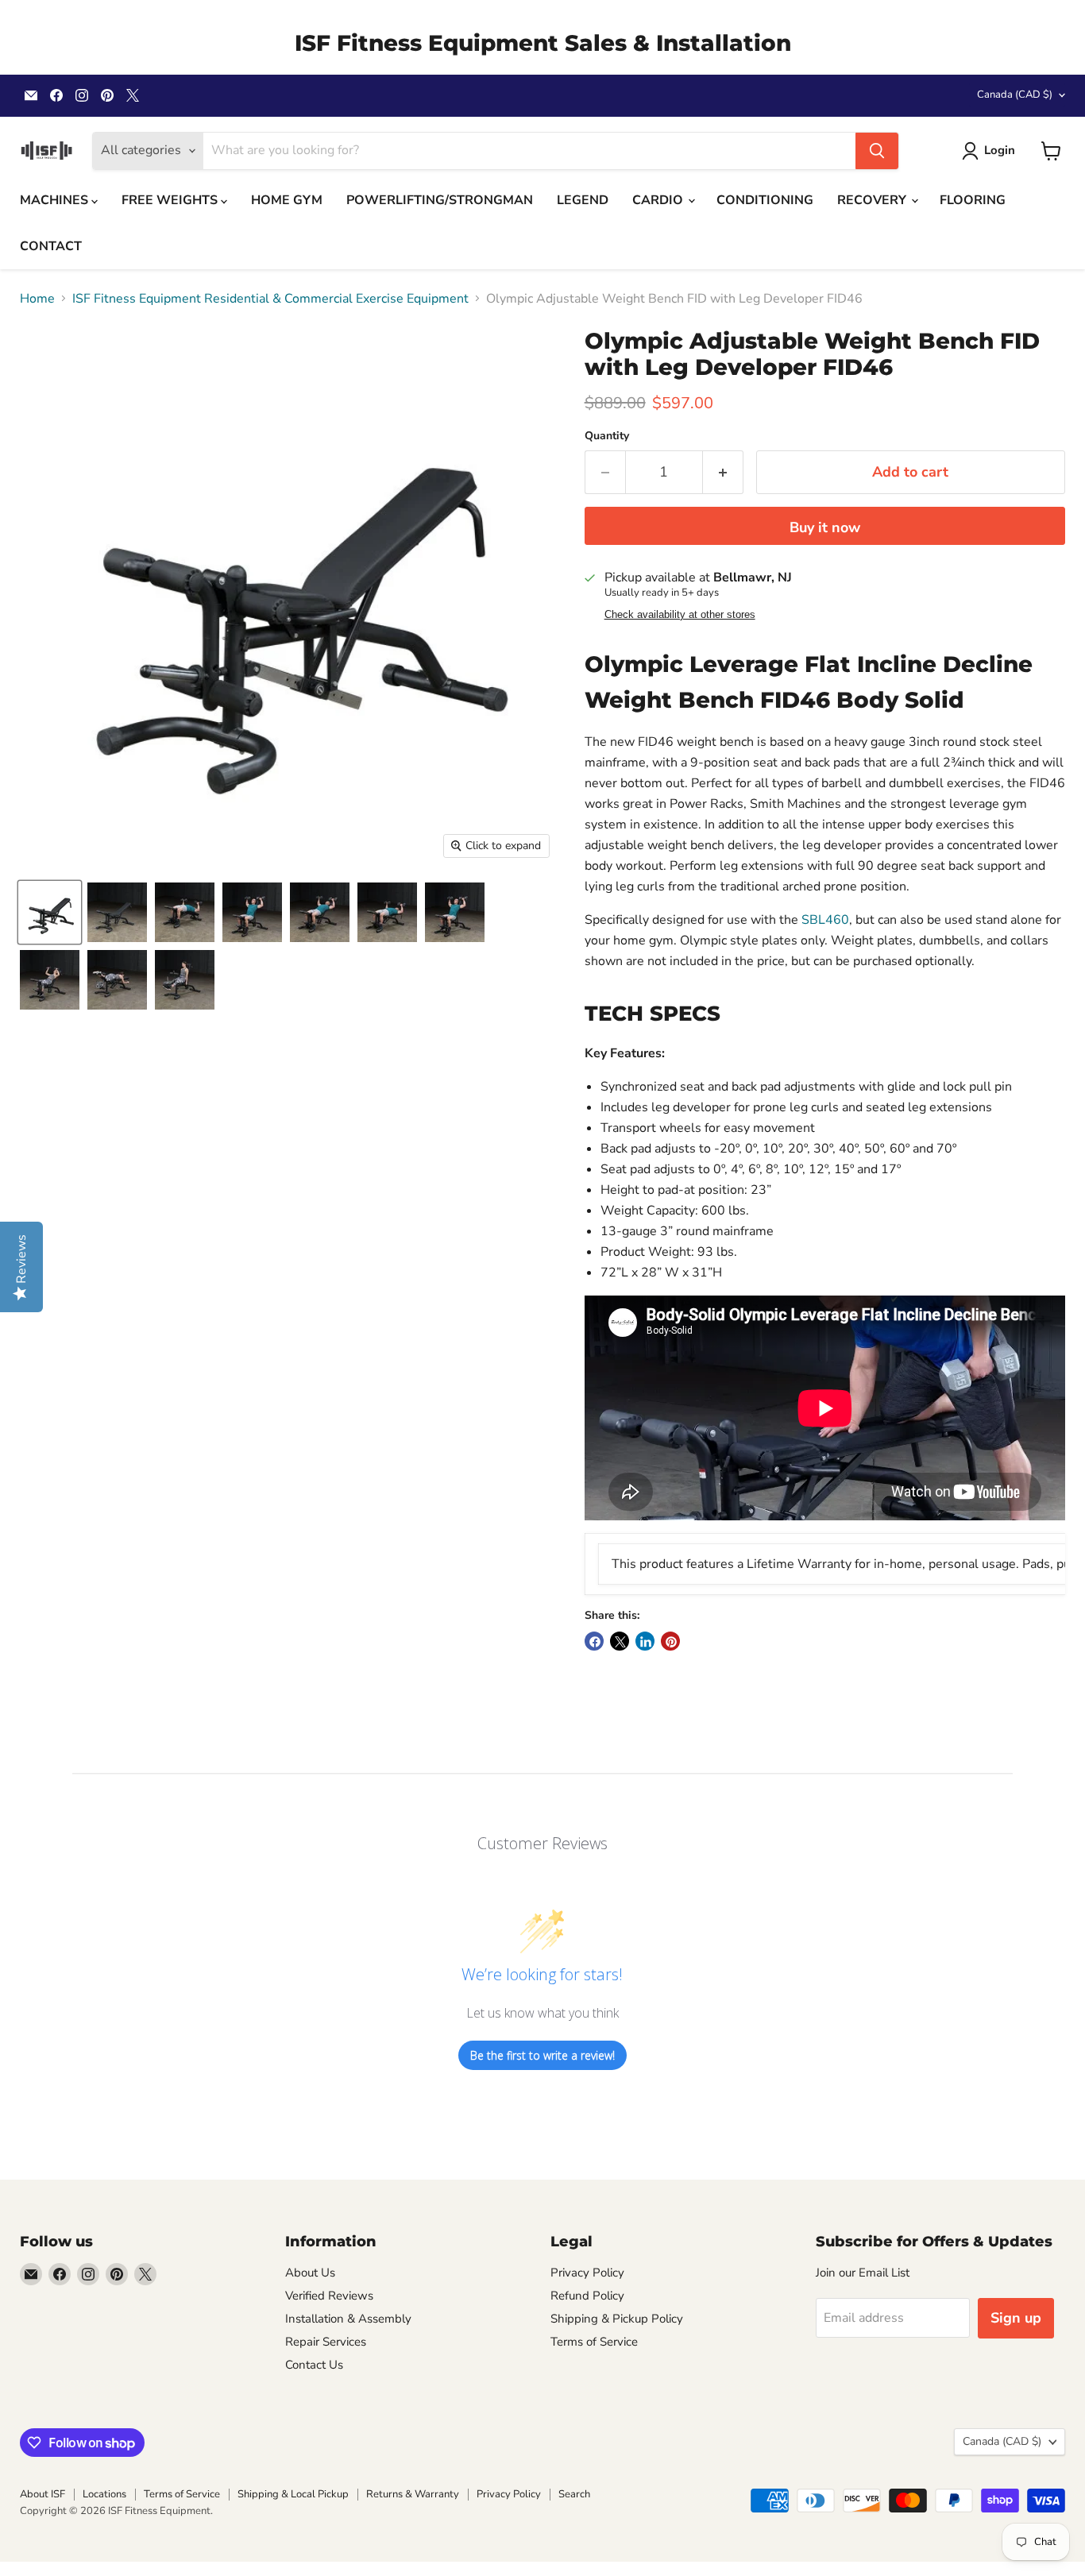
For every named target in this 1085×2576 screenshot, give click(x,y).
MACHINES (56, 200)
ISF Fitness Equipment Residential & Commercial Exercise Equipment (270, 299)
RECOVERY (873, 200)
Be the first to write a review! (542, 2055)
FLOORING (973, 200)
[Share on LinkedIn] (645, 1641)
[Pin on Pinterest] (670, 1641)
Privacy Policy (587, 2273)
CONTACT (51, 246)
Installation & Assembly (348, 2319)
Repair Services (326, 2342)
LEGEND (583, 200)
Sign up (1016, 2318)
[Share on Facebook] (594, 1641)
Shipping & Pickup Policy (617, 2319)
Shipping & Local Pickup (293, 2494)
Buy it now (825, 527)
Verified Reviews (329, 2296)
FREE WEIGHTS (171, 200)
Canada (1015, 95)
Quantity (607, 436)
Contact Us (314, 2365)
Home (37, 299)
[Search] (877, 151)
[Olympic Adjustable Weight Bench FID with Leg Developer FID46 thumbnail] (50, 912)
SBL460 (825, 920)
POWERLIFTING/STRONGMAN (440, 200)
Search (574, 2494)
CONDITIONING (765, 200)
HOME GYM (287, 200)
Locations (104, 2494)
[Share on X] (620, 1641)
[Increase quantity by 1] (723, 472)
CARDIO (659, 200)
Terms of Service (594, 2342)
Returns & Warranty (413, 2494)
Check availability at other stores (680, 615)
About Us (310, 2273)
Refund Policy (587, 2296)
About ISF (42, 2494)
